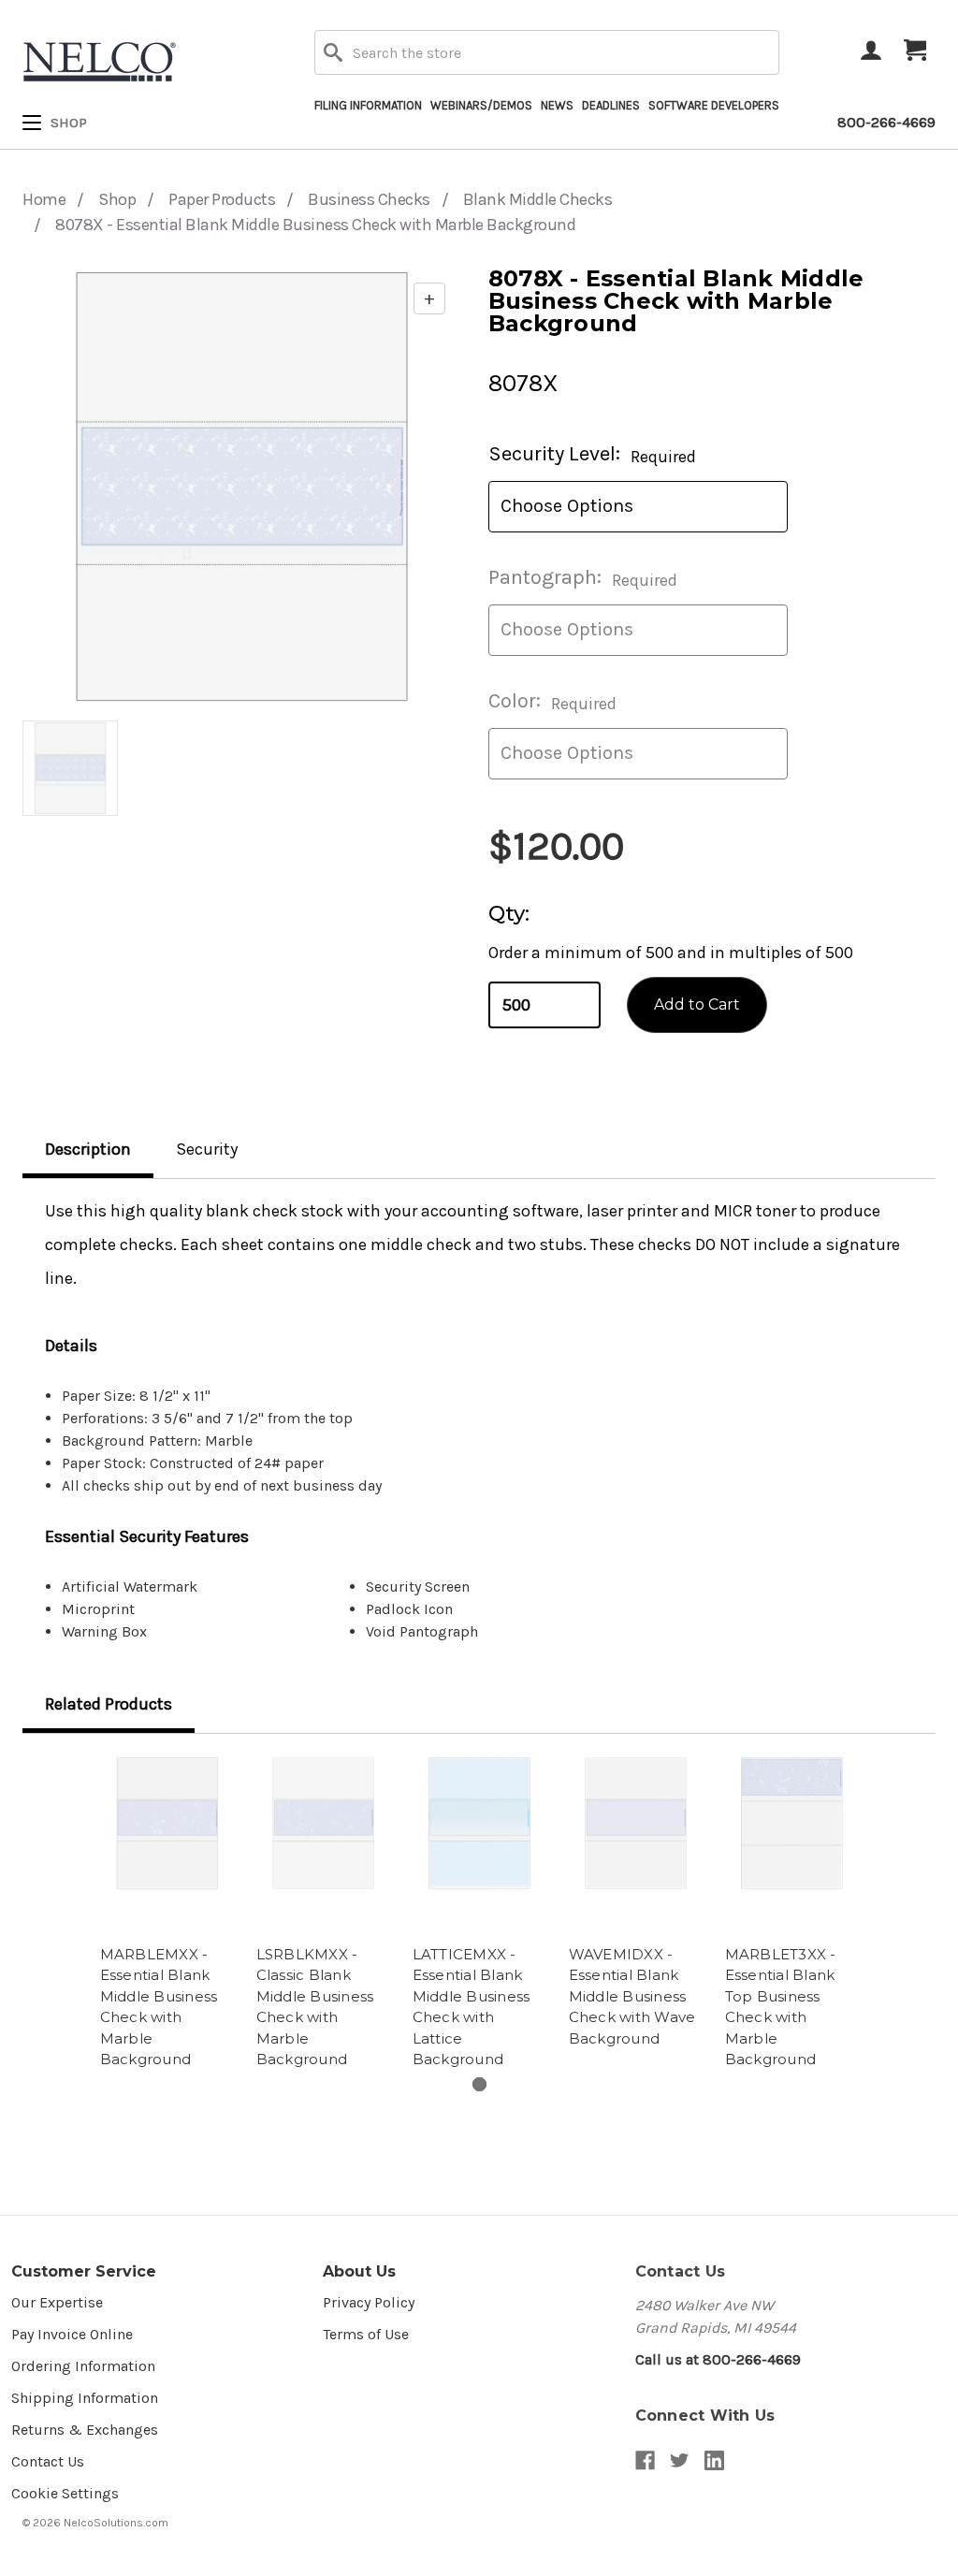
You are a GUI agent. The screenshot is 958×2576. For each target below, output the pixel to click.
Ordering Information (83, 2366)
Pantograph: (583, 578)
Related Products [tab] (109, 1704)
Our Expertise (57, 2302)
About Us (359, 2271)
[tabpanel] (167, 1915)
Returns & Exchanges (85, 2430)
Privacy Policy (369, 2302)
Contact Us (48, 2461)
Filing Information (368, 105)
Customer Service (84, 2271)
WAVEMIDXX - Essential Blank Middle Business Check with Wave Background (632, 1996)
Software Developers (714, 105)
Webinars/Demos (481, 105)
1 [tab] (479, 2084)
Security (207, 1149)
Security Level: (592, 454)
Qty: (509, 914)
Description (88, 1149)
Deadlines (611, 105)
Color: (552, 701)
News (557, 105)
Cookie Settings (65, 2493)
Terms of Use (366, 2334)
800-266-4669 (886, 122)
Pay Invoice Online (72, 2334)
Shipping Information (85, 2398)
